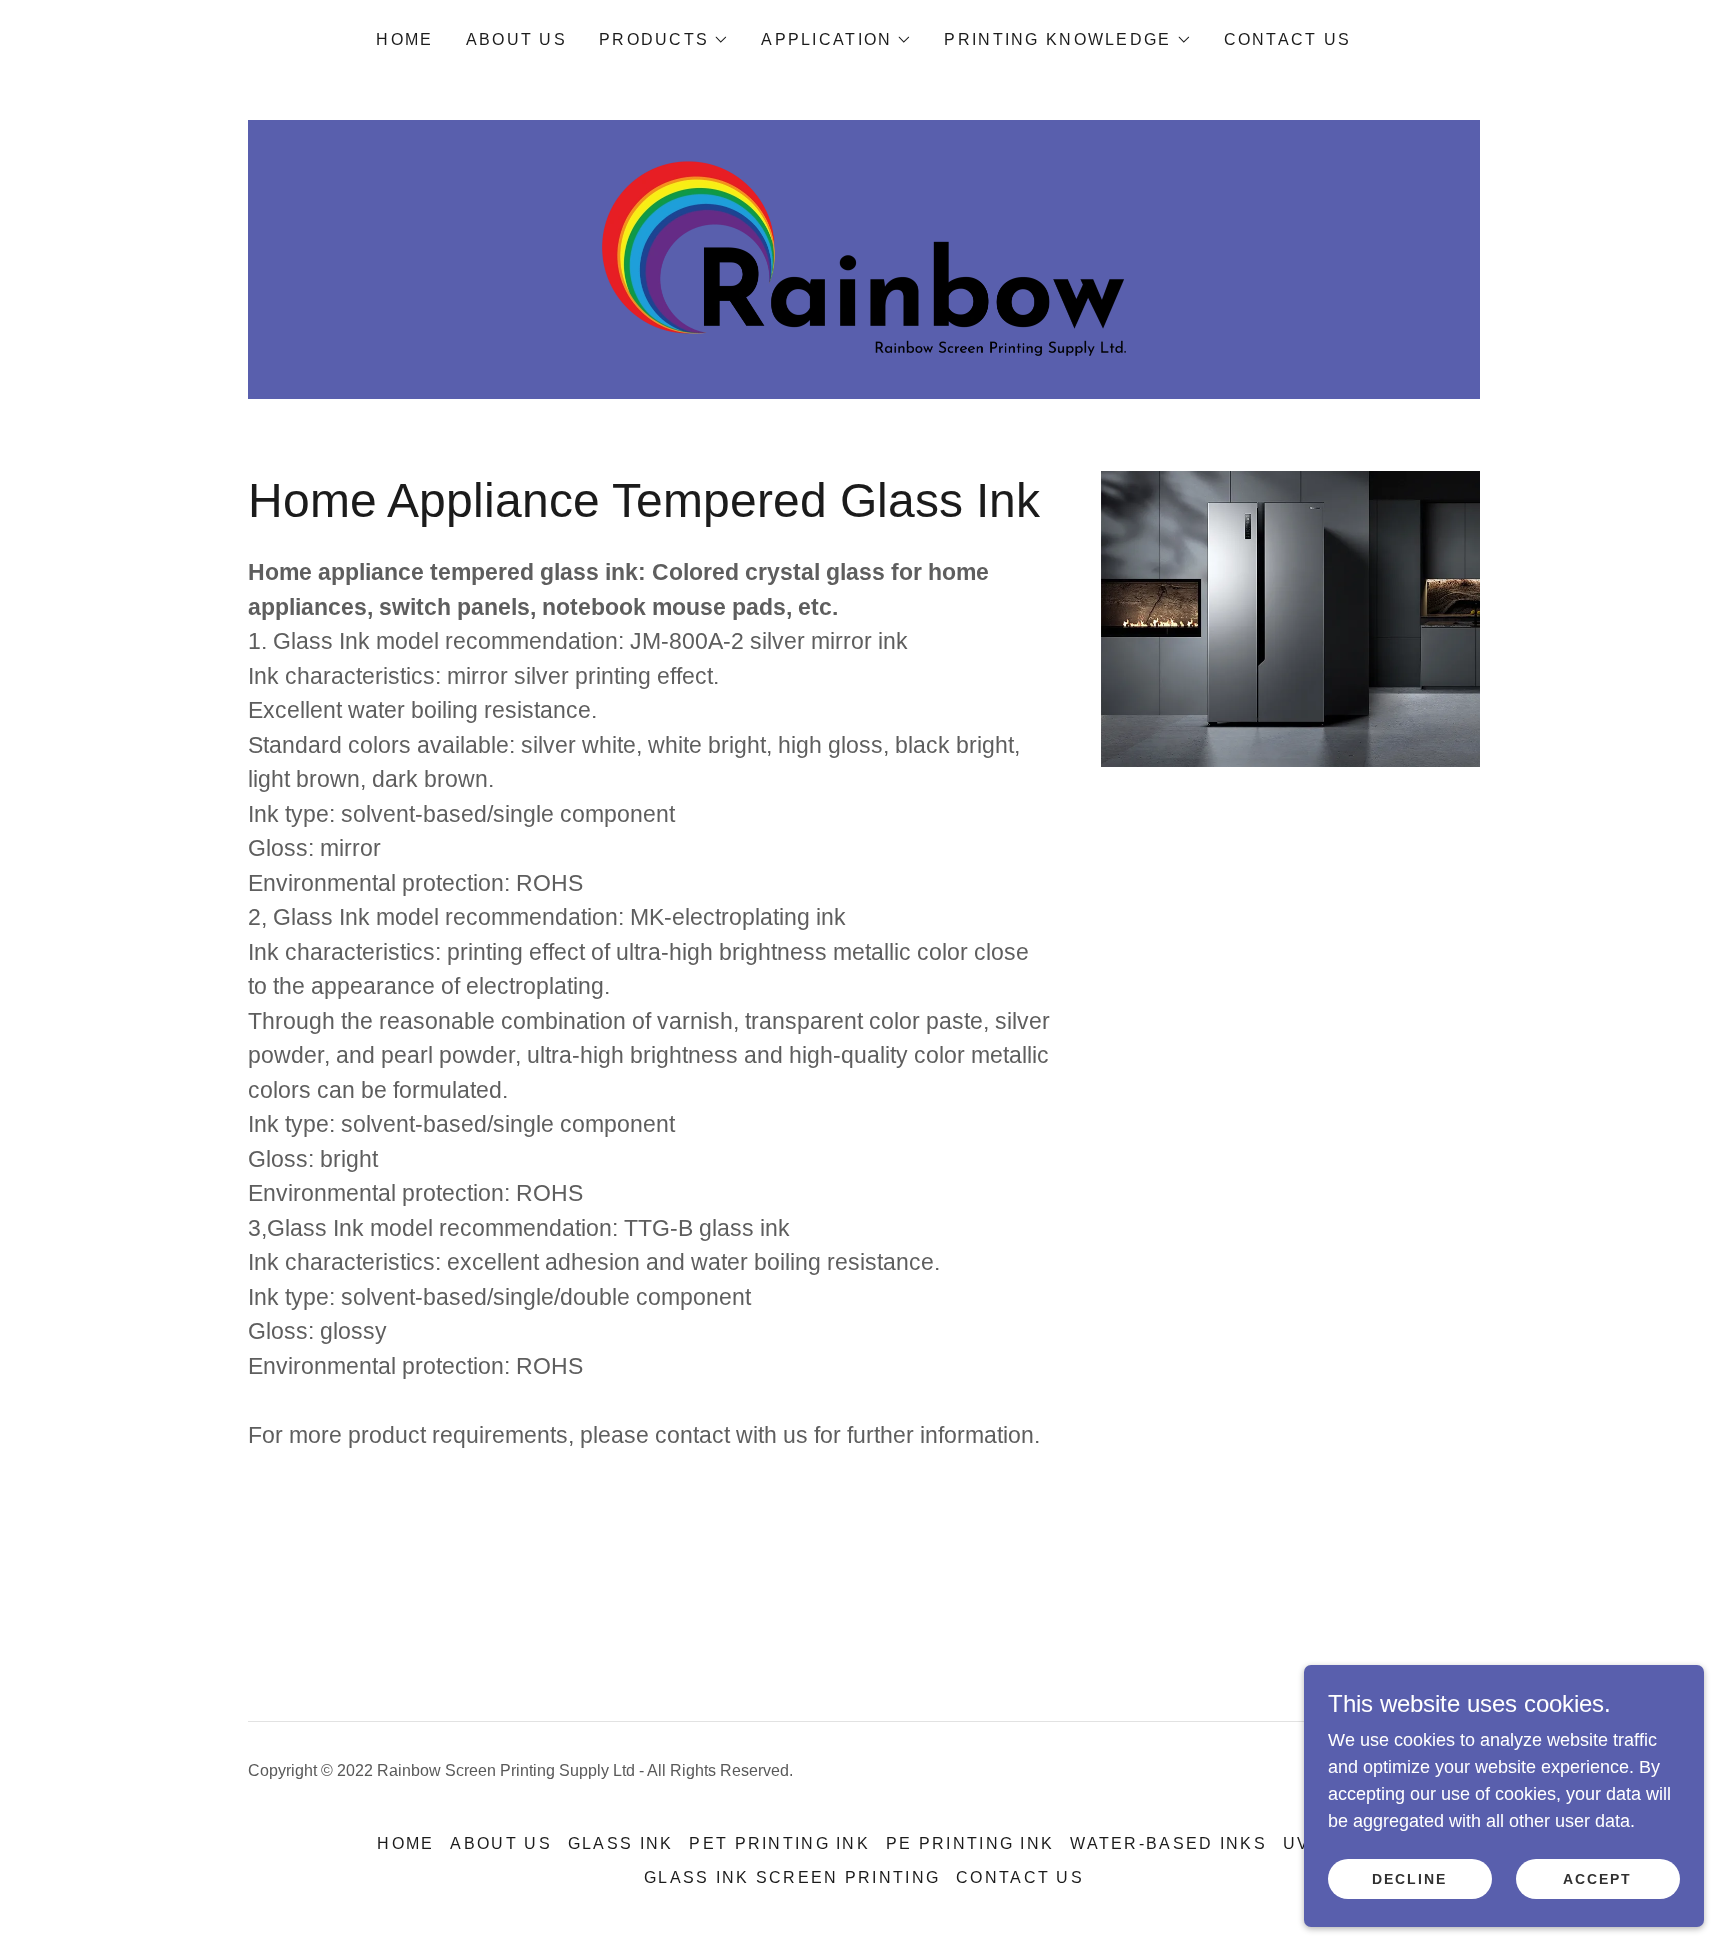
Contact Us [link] (1288, 39)
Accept (1597, 1879)
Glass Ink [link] (621, 1843)
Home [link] (404, 39)
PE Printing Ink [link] (970, 1843)
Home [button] (405, 1843)
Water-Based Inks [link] (1168, 1843)
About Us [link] (516, 39)
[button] (664, 40)
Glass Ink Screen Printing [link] (792, 1877)
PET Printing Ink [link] (779, 1843)
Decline (1409, 1879)
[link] (863, 258)
